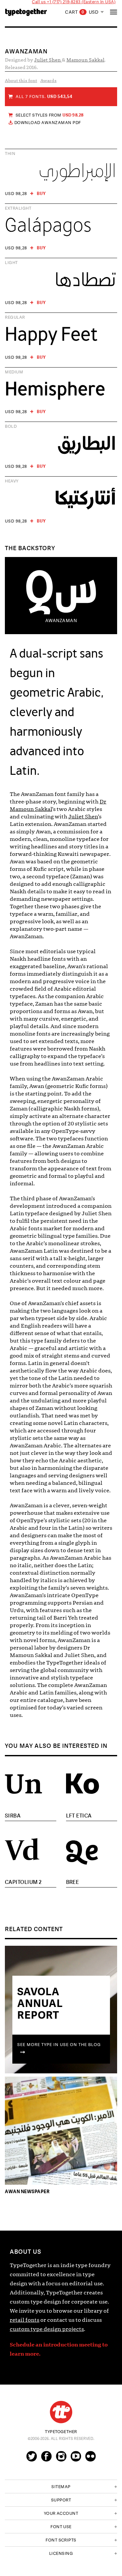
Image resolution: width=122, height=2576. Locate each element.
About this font (21, 81)
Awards (48, 81)
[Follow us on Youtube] (76, 2459)
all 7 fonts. (44, 97)
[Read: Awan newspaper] (61, 2132)
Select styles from (50, 115)
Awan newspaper (27, 2191)
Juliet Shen (48, 60)
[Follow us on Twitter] (32, 2459)
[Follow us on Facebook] (46, 2459)
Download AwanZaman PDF (48, 123)
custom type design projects (47, 2329)
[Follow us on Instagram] (61, 2459)
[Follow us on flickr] (90, 2459)
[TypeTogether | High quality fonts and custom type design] (61, 2412)
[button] (61, 2486)
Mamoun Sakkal (85, 60)
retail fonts (25, 2320)
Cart (75, 12)
